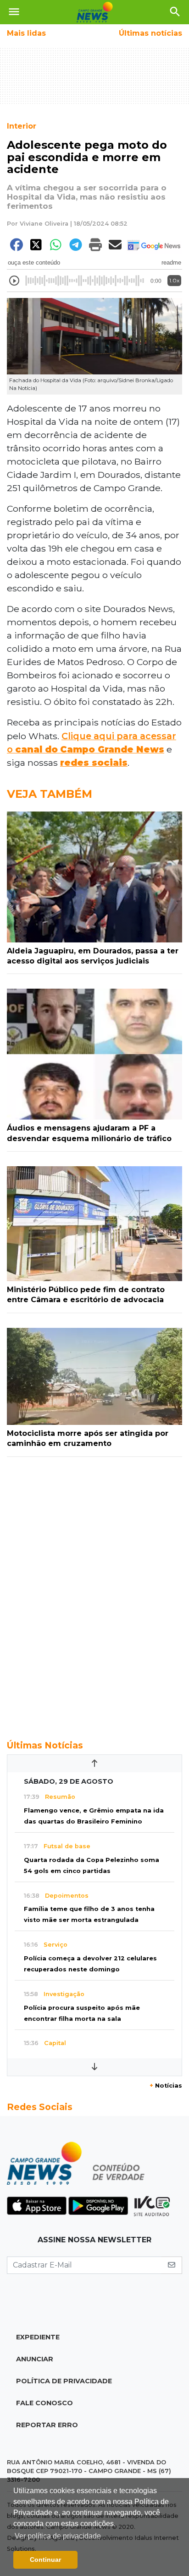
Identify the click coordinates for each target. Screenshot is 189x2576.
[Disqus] (94, 1593)
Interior (22, 126)
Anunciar (35, 2359)
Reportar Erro (47, 2425)
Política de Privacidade (64, 2381)
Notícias (166, 2086)
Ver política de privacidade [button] (58, 2536)
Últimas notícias (150, 33)
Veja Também (50, 794)
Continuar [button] (45, 2560)
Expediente (38, 2337)
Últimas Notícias (45, 1745)
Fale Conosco (44, 2403)
